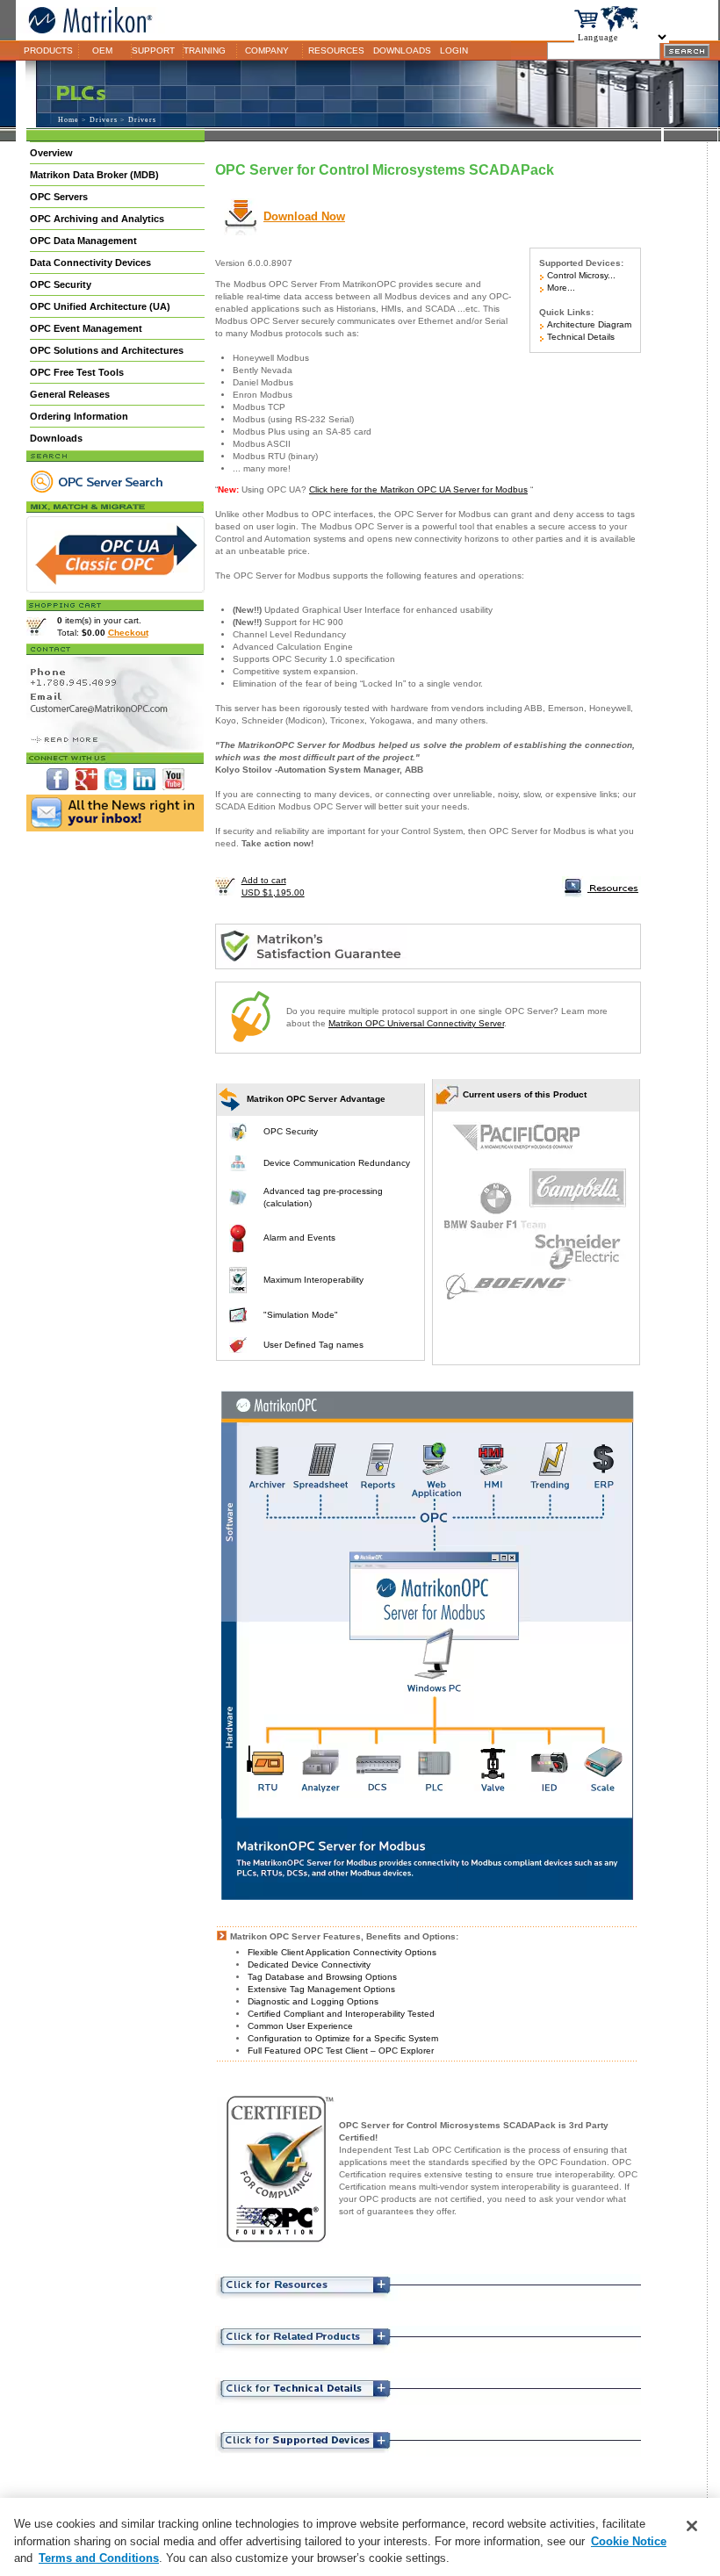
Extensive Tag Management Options (321, 1989)
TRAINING (205, 50)
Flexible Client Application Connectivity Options (342, 1952)
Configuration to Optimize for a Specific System (343, 2038)
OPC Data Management (83, 241)
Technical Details (580, 337)
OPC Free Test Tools (77, 372)
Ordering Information (79, 416)
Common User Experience (300, 2026)
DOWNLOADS (402, 50)
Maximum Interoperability (313, 1280)
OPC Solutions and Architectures (107, 350)
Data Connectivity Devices (90, 263)
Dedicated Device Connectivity (309, 1964)
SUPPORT (153, 50)
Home (68, 120)
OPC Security (61, 284)
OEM (102, 50)
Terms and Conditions (99, 2558)
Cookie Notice (629, 2541)
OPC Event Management (86, 328)
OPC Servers (59, 197)
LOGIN (454, 50)
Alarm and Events (299, 1238)
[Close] (692, 2526)
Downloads (56, 438)
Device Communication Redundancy (337, 1163)
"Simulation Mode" (301, 1315)
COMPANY (267, 50)
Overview (51, 153)
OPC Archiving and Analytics (97, 219)
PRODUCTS (48, 50)
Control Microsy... (580, 275)
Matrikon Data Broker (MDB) (94, 175)
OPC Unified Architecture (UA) (100, 306)
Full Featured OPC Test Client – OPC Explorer (341, 2051)
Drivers (104, 120)
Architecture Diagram (588, 324)
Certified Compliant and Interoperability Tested (341, 2014)
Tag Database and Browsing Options (322, 1977)
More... (560, 288)
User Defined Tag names (313, 1345)
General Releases (70, 394)
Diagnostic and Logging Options (313, 2001)
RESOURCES (336, 50)
